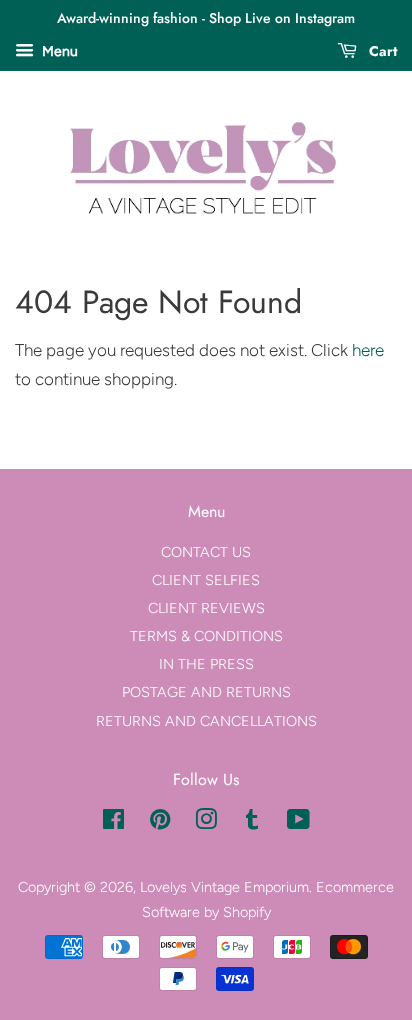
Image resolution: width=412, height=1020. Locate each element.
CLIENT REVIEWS (206, 608)
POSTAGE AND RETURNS (206, 692)
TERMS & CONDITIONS (206, 636)
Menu (58, 51)
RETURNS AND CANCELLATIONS (206, 721)
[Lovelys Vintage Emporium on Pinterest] (160, 823)
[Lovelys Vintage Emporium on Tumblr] (252, 823)
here (368, 350)
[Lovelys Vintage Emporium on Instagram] (206, 823)
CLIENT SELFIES (206, 580)
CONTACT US (206, 552)
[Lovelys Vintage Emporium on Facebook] (113, 823)
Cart (381, 51)
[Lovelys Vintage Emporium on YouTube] (298, 823)
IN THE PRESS (206, 664)
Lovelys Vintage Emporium (224, 887)
